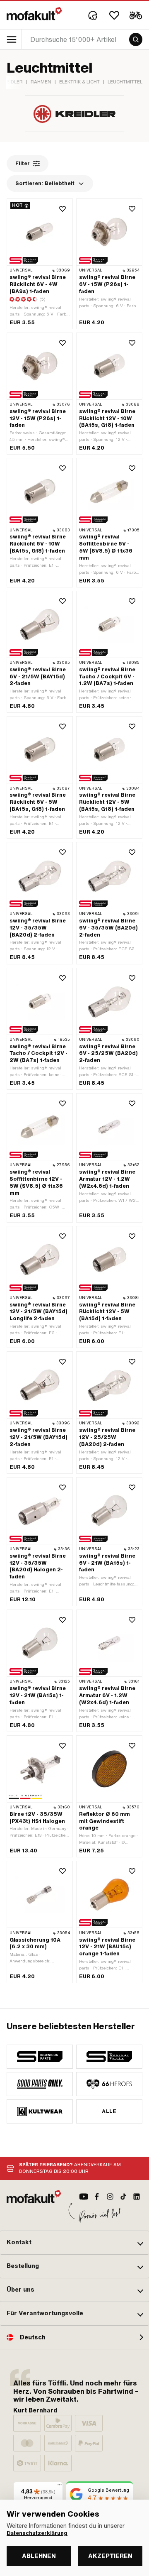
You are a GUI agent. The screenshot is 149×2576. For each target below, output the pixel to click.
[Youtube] (84, 2197)
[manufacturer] (40, 2057)
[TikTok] (123, 2197)
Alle (109, 2111)
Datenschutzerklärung (37, 2533)
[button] (74, 2243)
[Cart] (136, 15)
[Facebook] (97, 2197)
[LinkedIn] (137, 2197)
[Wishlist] (114, 15)
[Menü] (60, 2487)
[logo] (34, 14)
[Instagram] (110, 2197)
